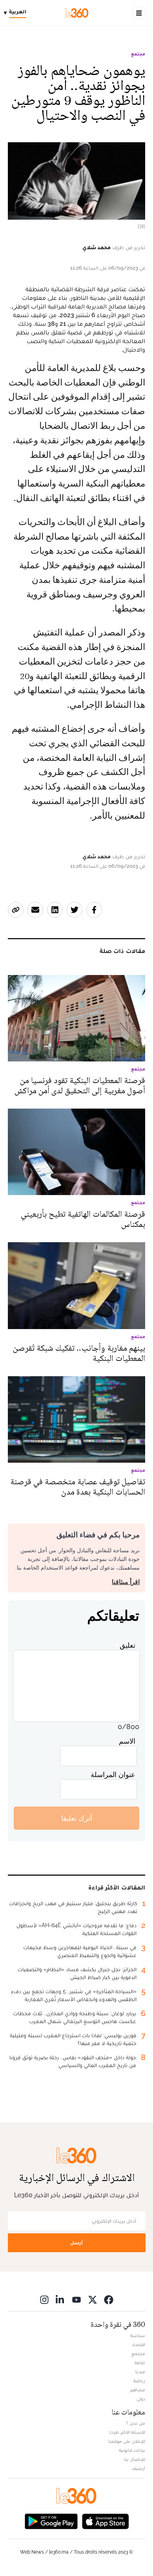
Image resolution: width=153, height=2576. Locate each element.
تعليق (127, 1645)
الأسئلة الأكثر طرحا (127, 2432)
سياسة (138, 2335)
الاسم (127, 1741)
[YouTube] (76, 2300)
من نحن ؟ (136, 2423)
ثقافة (140, 2363)
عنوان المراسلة (113, 1775)
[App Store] (106, 2521)
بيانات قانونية (132, 2450)
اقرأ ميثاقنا (126, 1582)
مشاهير (138, 2390)
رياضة (139, 2381)
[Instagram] (44, 2300)
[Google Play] (51, 2521)
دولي (141, 2399)
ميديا (140, 2372)
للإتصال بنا (135, 2459)
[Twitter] (93, 2300)
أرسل (76, 2243)
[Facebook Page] (109, 2300)
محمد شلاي (97, 247)
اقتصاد (138, 2345)
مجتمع (138, 54)
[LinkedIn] (60, 2300)
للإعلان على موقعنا (127, 2441)
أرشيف (138, 2468)
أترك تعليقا (77, 1818)
